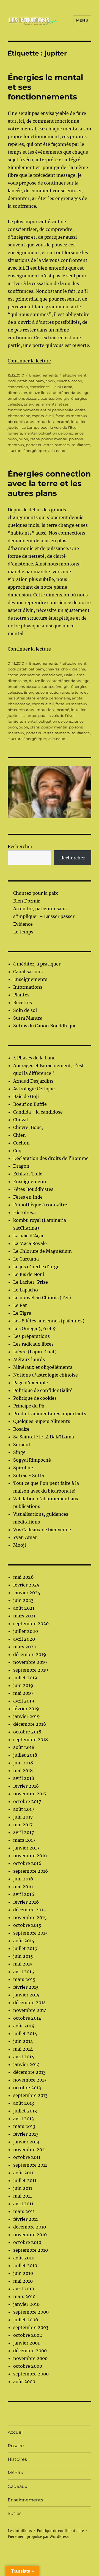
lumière (15, 433)
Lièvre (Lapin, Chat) (35, 1352)
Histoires (17, 2459)
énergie (63, 398)
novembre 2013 (30, 2080)
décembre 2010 (30, 2227)
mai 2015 (23, 1964)
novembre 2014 (30, 2010)
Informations (28, 987)
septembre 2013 (30, 2095)
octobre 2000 (28, 2366)
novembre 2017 (30, 1794)
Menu (82, 20)
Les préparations (31, 1336)
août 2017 (24, 1809)
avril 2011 (23, 2204)
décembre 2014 (30, 2003)
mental (30, 433)
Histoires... (25, 1212)
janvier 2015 (26, 1995)
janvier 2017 (26, 1848)
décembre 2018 (30, 1724)
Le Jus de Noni (29, 1274)
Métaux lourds (29, 1359)
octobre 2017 (27, 1801)
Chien (20, 1135)
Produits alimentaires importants (50, 1414)
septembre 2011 (30, 2165)
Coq (17, 1151)
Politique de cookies (35, 1398)
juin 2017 (23, 1817)
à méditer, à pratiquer (37, 964)
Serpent (22, 1444)
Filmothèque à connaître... (42, 1205)
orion (12, 439)
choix (50, 381)
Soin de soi (25, 1010)
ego (86, 393)
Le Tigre (22, 1313)
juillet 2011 (25, 2180)
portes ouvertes (40, 445)
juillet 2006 (26, 2320)
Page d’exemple (31, 1383)
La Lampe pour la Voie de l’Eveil (50, 427)
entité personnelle (57, 410)
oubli (23, 439)
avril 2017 (24, 1832)
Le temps (23, 932)
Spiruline (23, 1468)
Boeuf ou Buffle (30, 1104)
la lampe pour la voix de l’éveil (49, 715)
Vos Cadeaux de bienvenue (42, 1530)
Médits (15, 2473)
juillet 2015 (25, 1948)
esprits (38, 416)
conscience (40, 387)
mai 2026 (24, 1577)
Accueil (16, 2432)
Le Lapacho (26, 1290)
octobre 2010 (27, 2242)
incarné (62, 422)
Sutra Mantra (28, 1018)
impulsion (45, 422)
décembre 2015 (30, 1910)
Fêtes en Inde (28, 1197)
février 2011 (26, 2219)
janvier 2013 (26, 2142)
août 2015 (24, 1941)
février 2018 (26, 1786)
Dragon (21, 1166)
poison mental (54, 439)
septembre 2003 (31, 2327)
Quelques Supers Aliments (42, 1421)
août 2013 (24, 2103)
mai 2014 (23, 2049)
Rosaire (21, 1429)
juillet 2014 (25, 2033)
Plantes (21, 995)
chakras (53, 669)
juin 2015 (23, 1956)
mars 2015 (24, 1979)
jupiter (14, 427)
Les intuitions (20, 2531)
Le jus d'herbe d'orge (36, 1267)
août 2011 (23, 2173)
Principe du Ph (29, 1406)
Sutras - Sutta (29, 1475)
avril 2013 (24, 2119)
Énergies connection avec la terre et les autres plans (49, 483)
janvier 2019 (27, 1716)
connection (18, 387)
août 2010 (24, 2258)
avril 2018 (24, 1778)
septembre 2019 (31, 1670)
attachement (75, 375)
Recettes (23, 1002)
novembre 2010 (30, 2235)
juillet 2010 (25, 2265)
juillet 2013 (25, 2111)
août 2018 (24, 1747)
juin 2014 (23, 2041)
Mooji (20, 1545)
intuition (79, 422)
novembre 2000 (30, 2358)
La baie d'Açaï (28, 1236)
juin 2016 (23, 1879)
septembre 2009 (31, 2312)
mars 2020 (25, 1647)
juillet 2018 (25, 1755)
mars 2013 (24, 2126)
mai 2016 (23, 1886)
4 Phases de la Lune (34, 1058)
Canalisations (28, 972)
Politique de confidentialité (43, 1390)
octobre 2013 (27, 2088)
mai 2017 (23, 1825)
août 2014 (24, 2026)
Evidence (23, 924)
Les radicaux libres (33, 1344)
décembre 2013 (29, 2072)
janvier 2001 (26, 2343)
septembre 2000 (31, 2374)
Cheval (20, 1120)
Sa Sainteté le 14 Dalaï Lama (44, 1437)
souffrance (81, 445)
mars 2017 (24, 1840)
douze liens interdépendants (55, 393)
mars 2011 (24, 2211)
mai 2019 (23, 1693)
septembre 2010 (31, 2250)
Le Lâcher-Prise (31, 1282)
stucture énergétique (27, 451)
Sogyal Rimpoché (32, 1460)
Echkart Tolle (28, 1174)
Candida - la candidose (38, 1112)
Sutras (15, 2513)
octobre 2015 (27, 1925)
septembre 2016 (31, 1871)
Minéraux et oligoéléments (43, 1367)
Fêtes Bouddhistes (33, 1189)
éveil (50, 416)
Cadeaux (17, 2486)
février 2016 (26, 1902)
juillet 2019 (25, 1678)
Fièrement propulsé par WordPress (38, 2537)
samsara (62, 445)
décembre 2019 (30, 1654)
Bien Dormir (27, 901)
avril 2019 (24, 1701)
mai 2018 (23, 1770)
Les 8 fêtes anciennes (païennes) (49, 1321)
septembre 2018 (31, 1740)
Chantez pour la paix (36, 893)
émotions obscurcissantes (31, 398)
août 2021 (24, 1608)
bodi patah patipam (26, 381)
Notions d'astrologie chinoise (46, 1375)
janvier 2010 (26, 2304)
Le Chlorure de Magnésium (42, 1251)
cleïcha (63, 381)
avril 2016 (24, 1894)
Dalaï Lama (62, 387)
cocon (77, 381)
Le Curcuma (26, 1259)
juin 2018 (23, 1763)
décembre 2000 (30, 2351)
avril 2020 (24, 1639)
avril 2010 (24, 2289)
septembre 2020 (31, 1624)
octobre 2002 (28, 2335)
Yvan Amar (25, 1537)
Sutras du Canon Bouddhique (45, 1026)
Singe (19, 1452)
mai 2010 (23, 2281)
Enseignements (43, 375)
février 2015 (26, 1987)
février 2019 (26, 1709)
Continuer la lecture (29, 361)
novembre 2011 (30, 2149)
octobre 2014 (27, 2018)
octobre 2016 (27, 1863)
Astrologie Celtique (34, 1089)
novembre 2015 (30, 1917)
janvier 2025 (27, 1593)
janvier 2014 (26, 2064)
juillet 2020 (26, 1631)
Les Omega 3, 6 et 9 (35, 1328)
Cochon (21, 1143)
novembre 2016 (30, 1856)
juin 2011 (23, 2188)
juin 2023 (23, 1600)
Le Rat (20, 1305)
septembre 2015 (31, 1933)
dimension (17, 393)
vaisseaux (56, 451)
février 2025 (26, 1585)
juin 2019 (23, 1685)
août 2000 (24, 2382)
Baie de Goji (26, 1096)
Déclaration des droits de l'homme (51, 1158)
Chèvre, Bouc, (28, 1127)
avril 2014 (24, 2057)
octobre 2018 (27, 1732)
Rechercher (20, 846)
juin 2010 (23, 2273)
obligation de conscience (61, 433)
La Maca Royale (30, 1243)
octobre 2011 (27, 2157)
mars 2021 (24, 1616)
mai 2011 (23, 2196)
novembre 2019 (30, 1662)
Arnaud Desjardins (33, 1081)
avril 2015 (24, 1972)
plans (35, 439)
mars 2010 (24, 2296)
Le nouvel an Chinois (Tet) (42, 1298)
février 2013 (26, 2134)
